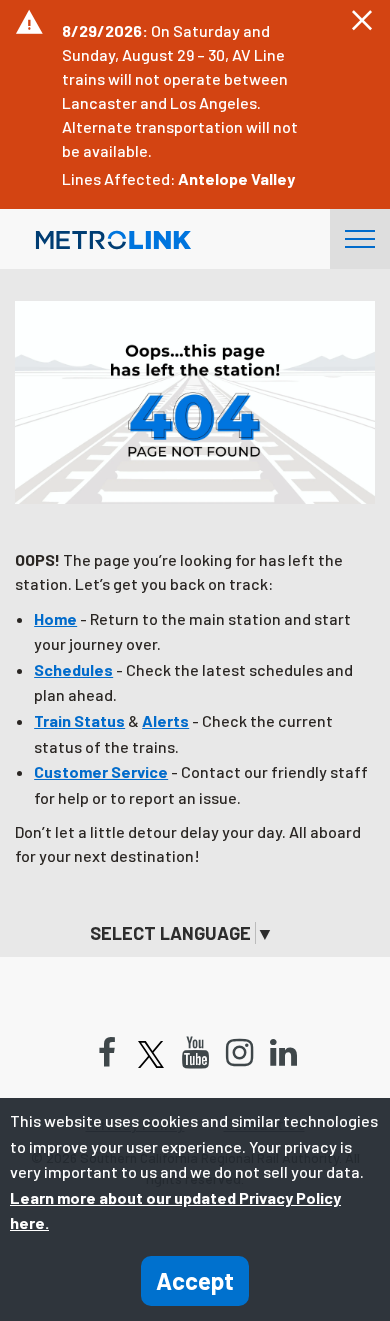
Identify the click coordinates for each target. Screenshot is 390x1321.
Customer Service (101, 771)
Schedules (73, 669)
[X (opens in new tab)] (151, 1054)
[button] (362, 20)
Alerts (165, 720)
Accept (195, 1280)
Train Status (79, 720)
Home (55, 618)
